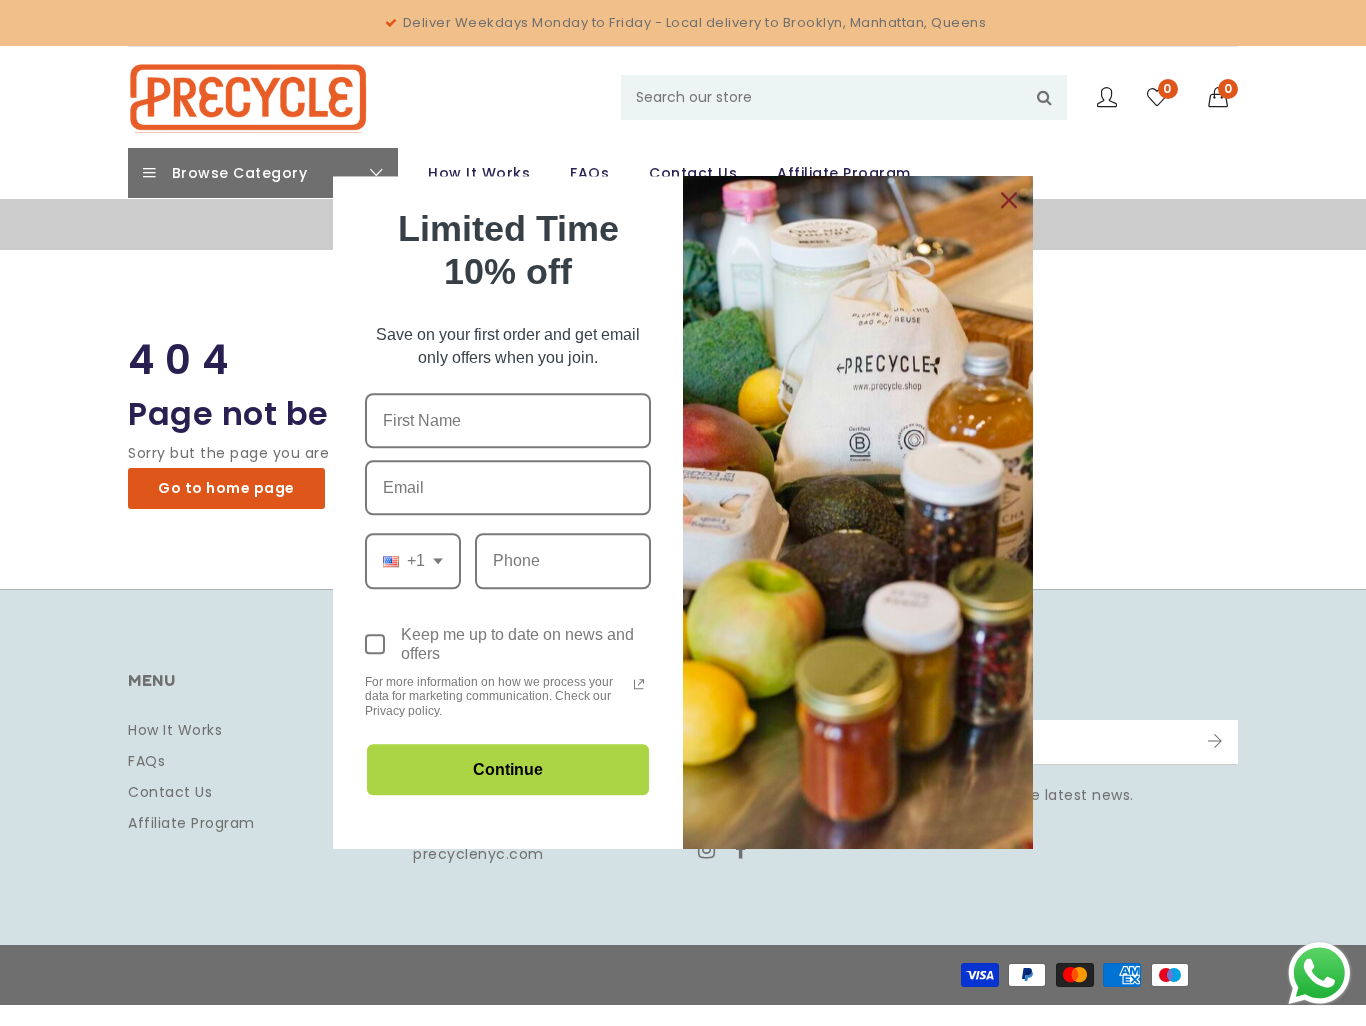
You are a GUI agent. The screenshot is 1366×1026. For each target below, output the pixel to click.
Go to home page (226, 488)
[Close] (1009, 200)
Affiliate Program (191, 823)
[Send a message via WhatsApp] (1319, 973)
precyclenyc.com (478, 854)
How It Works (175, 730)
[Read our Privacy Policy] (639, 684)
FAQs (146, 761)
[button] (1223, 97)
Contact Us (170, 792)
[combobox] (844, 97)
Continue (508, 770)
